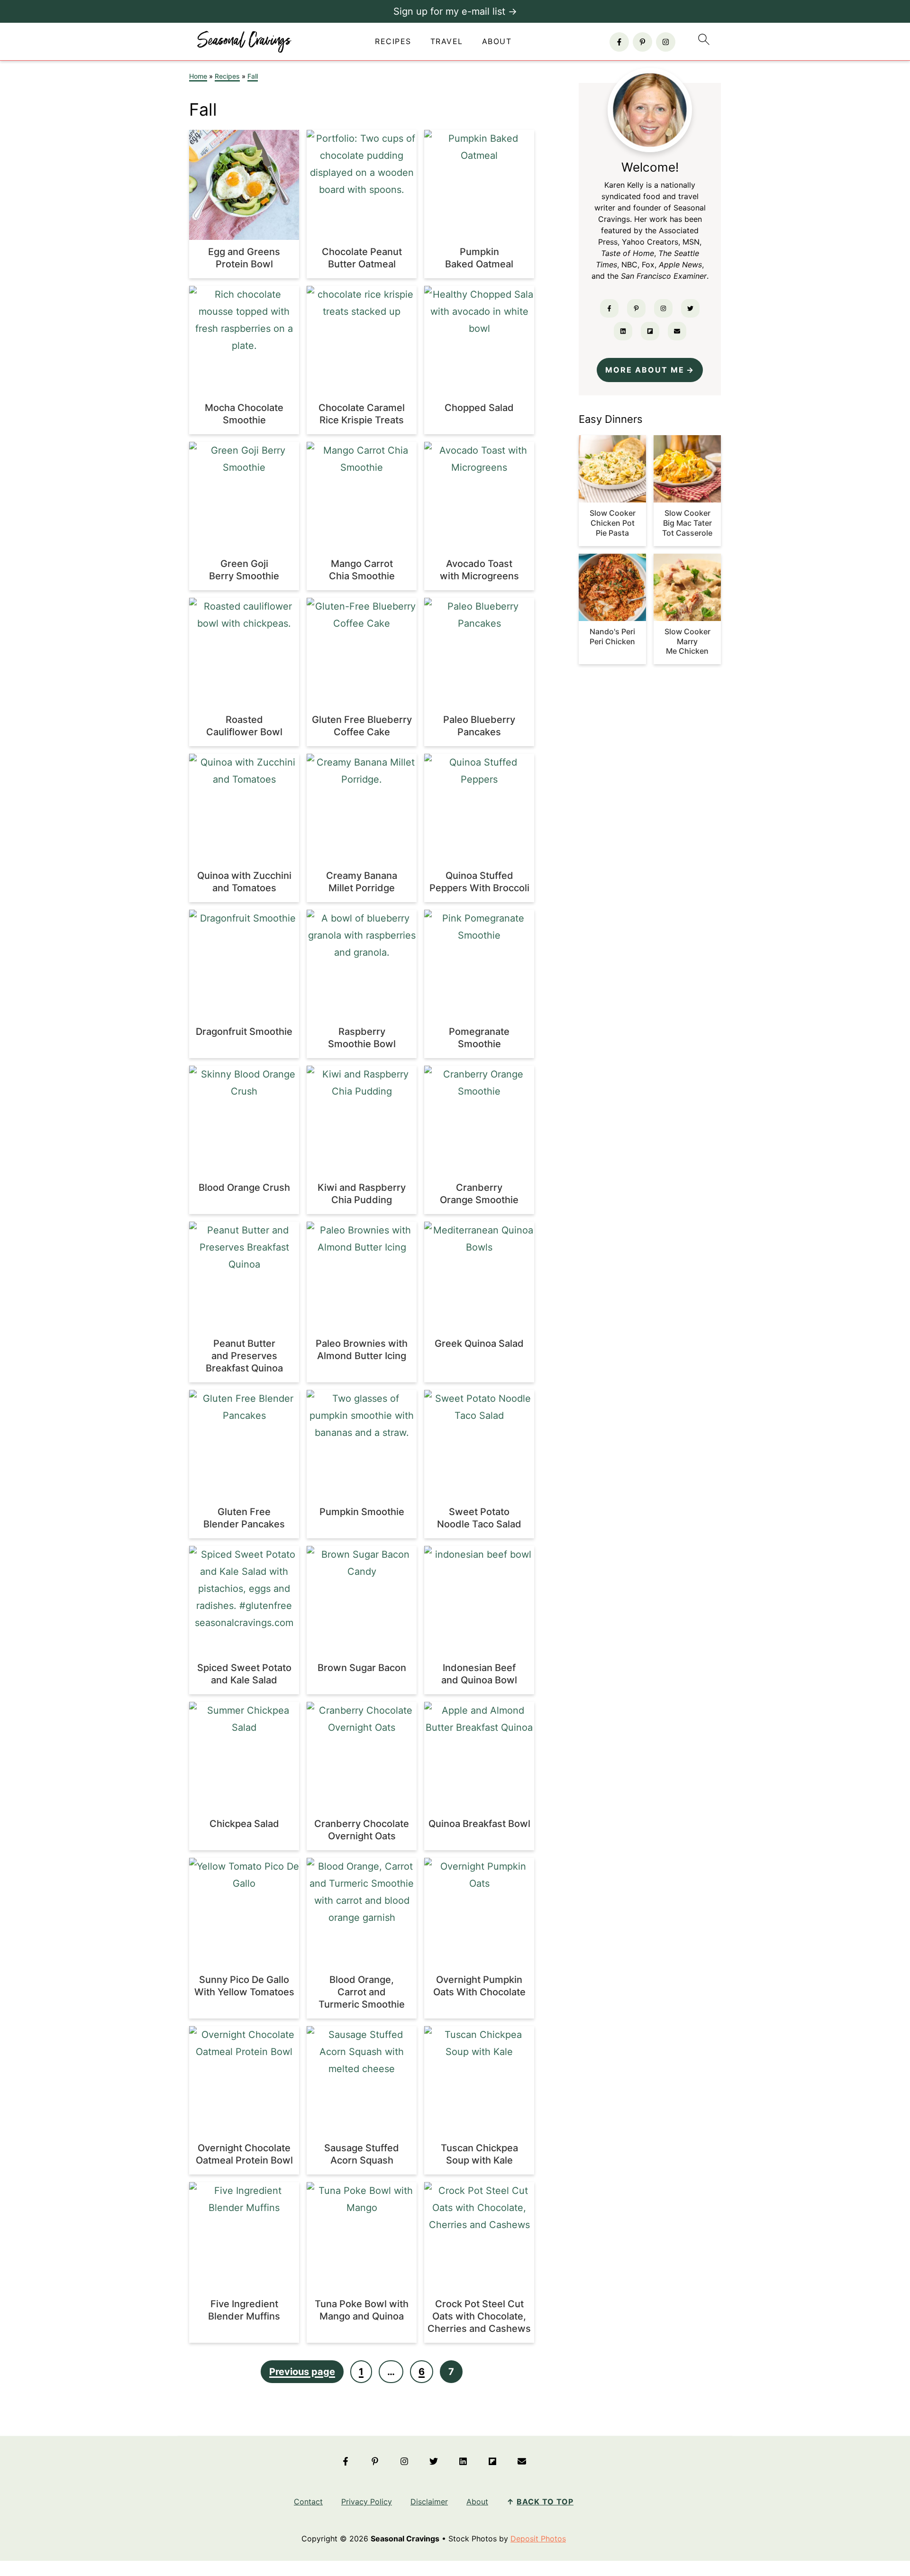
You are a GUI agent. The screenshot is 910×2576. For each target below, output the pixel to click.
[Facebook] (619, 42)
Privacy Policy (367, 2502)
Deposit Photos (538, 2539)
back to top (545, 2502)
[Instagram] (666, 42)
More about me (645, 370)
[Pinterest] (642, 42)
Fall (253, 76)
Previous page (302, 2372)
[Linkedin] (623, 331)
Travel (447, 41)
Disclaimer (429, 2502)
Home (198, 76)
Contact (308, 2502)
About (497, 41)
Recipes (393, 41)
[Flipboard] (650, 331)
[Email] (677, 331)
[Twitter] (690, 308)
